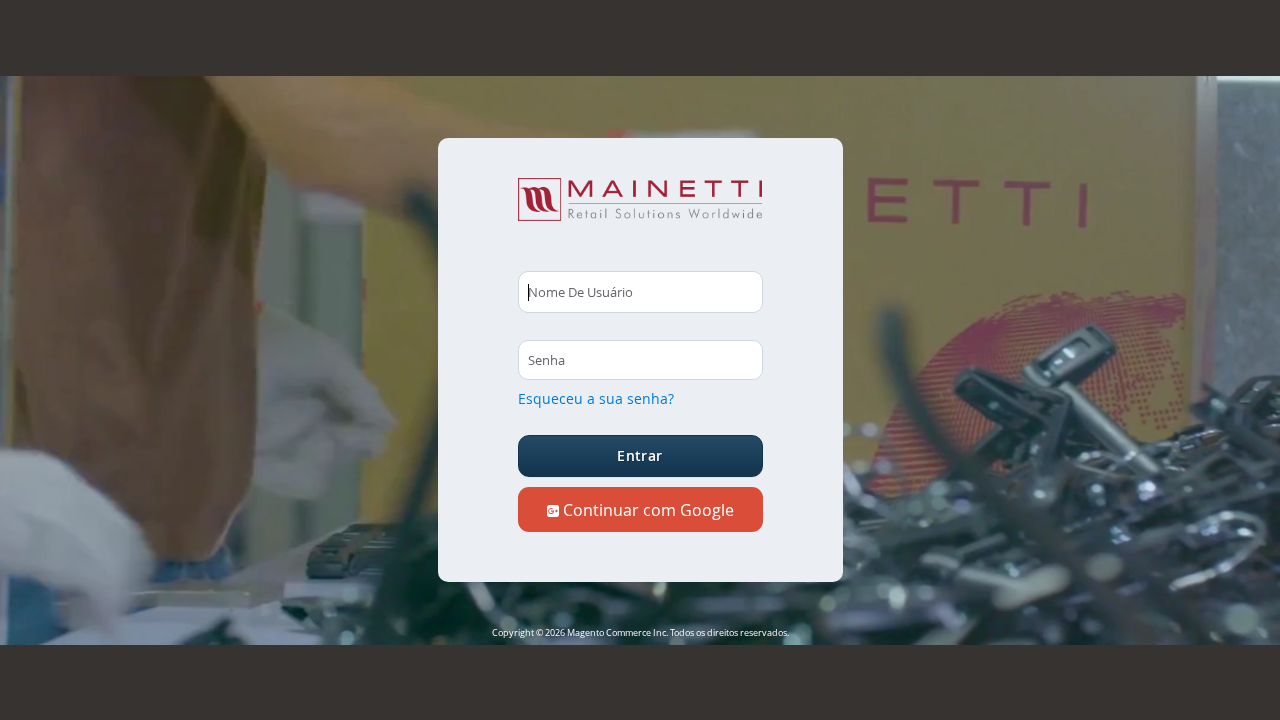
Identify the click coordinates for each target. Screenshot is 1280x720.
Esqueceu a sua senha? (596, 398)
